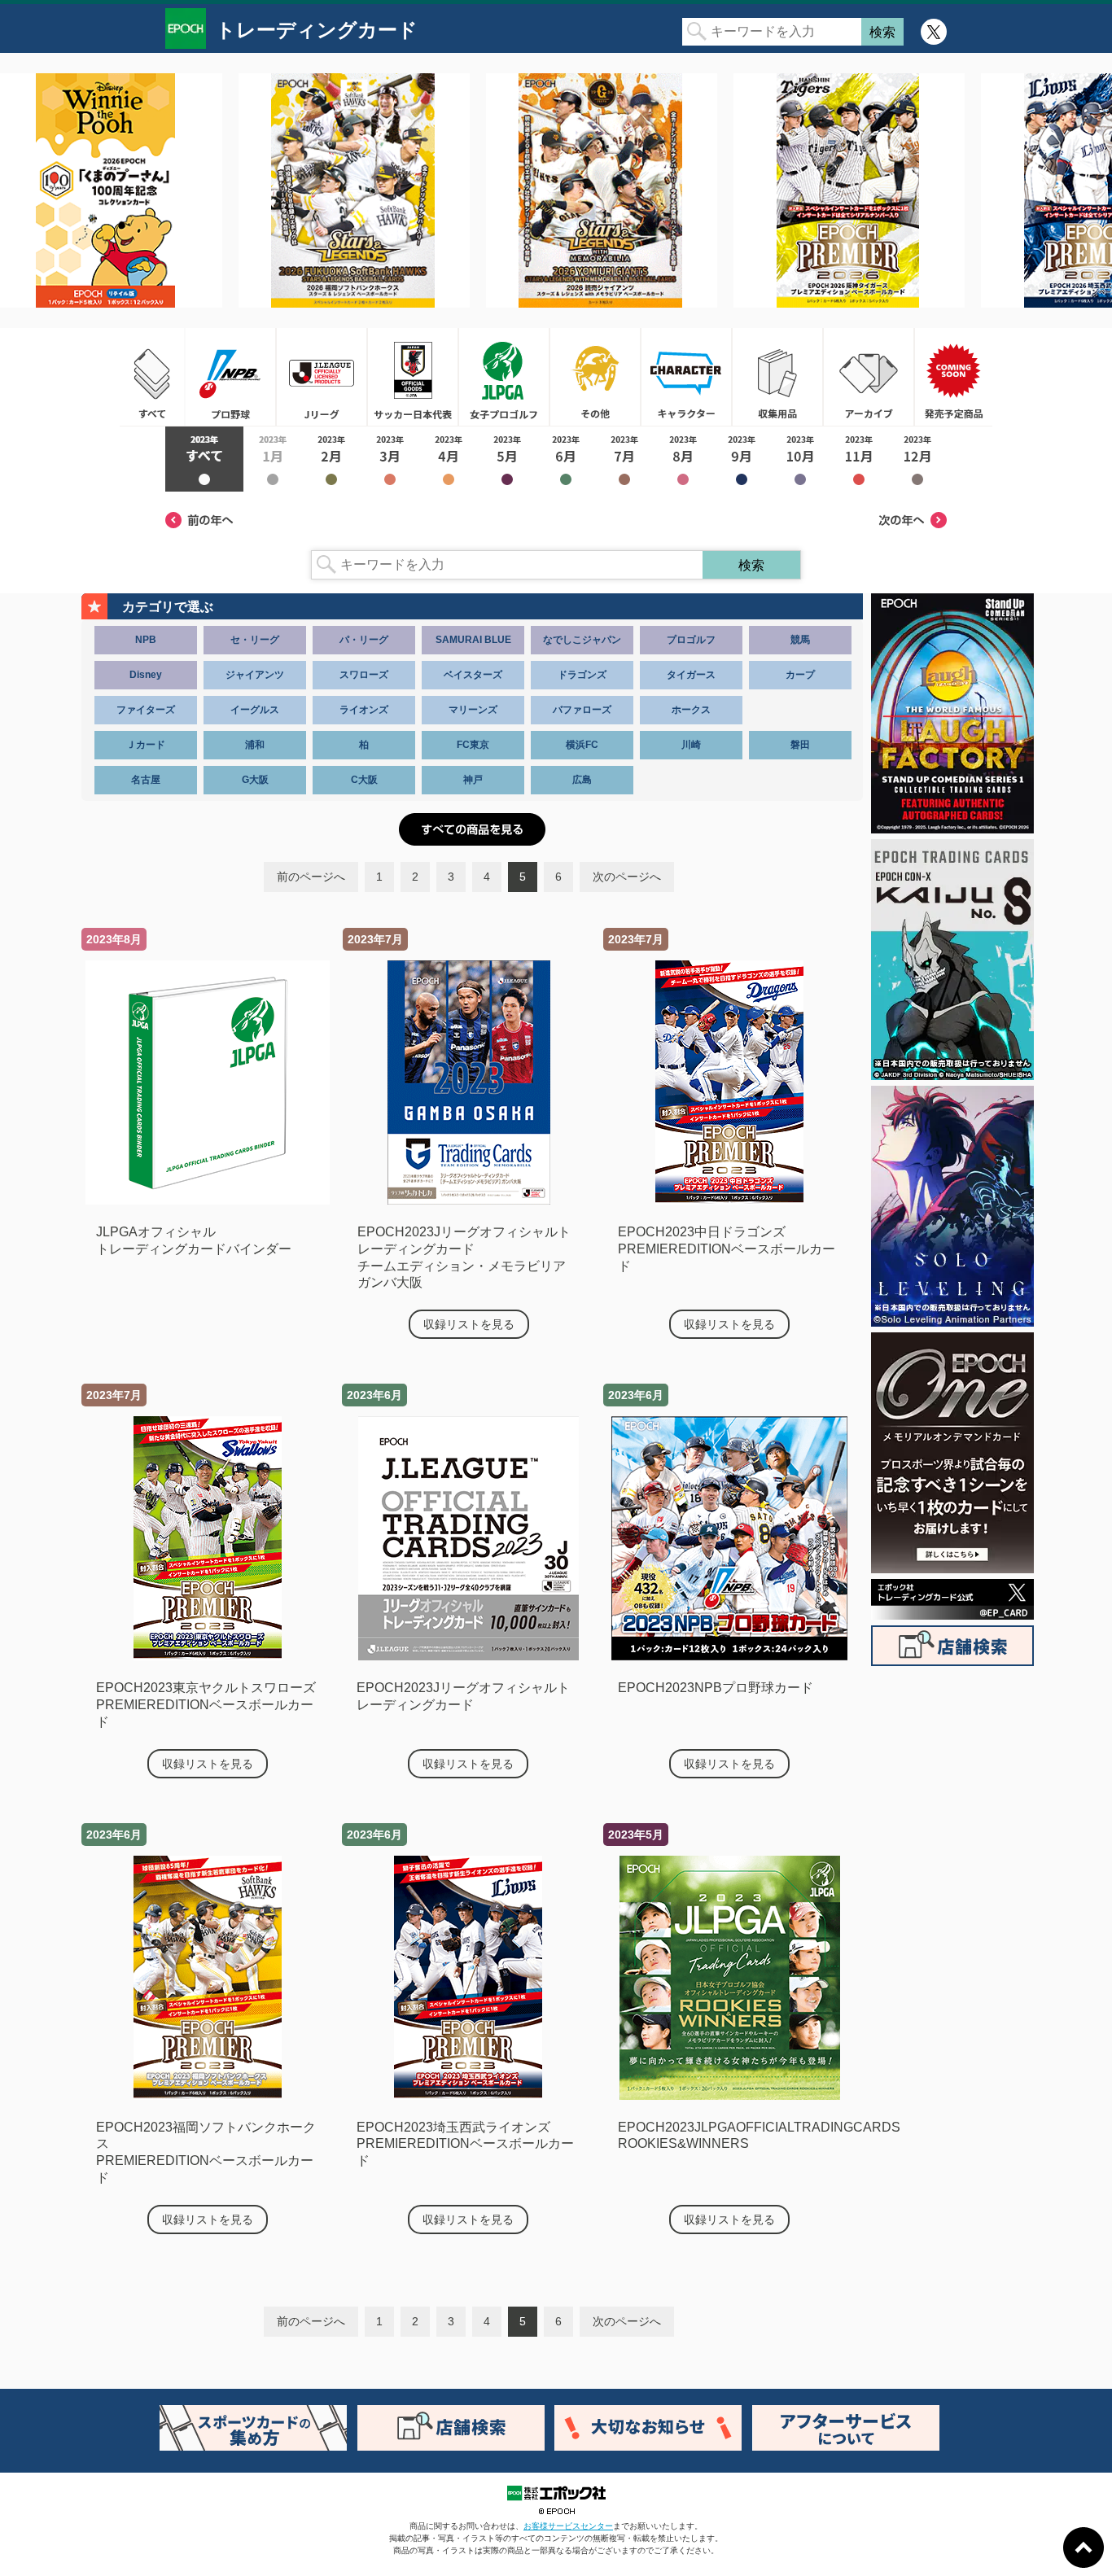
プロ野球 (230, 377)
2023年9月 (742, 459)
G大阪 (255, 780)
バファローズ (582, 710)
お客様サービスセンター (568, 2526)
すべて (152, 377)
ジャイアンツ (255, 675)
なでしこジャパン (582, 640)
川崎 (691, 745)
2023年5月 (507, 459)
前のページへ (311, 877)
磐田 (800, 745)
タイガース (691, 675)
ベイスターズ (473, 675)
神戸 (473, 780)
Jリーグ (322, 377)
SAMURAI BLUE (473, 640)
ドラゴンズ (582, 675)
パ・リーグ (364, 640)
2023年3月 (390, 459)
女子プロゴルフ (504, 377)
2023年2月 (331, 459)
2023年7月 (624, 459)
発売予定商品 (953, 377)
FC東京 (473, 745)
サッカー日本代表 (413, 377)
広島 (582, 780)
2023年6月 (566, 459)
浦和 (255, 745)
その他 (595, 377)
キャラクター (686, 377)
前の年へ (199, 520)
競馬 (800, 640)
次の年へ (913, 520)
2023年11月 (859, 459)
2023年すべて (204, 459)
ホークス (691, 710)
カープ (800, 675)
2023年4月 (449, 459)
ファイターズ (146, 710)
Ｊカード (146, 745)
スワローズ (364, 675)
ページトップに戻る (1084, 2548)
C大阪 (364, 780)
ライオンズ (364, 710)
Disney (146, 675)
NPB (146, 640)
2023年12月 (917, 459)
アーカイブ (869, 377)
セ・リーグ (255, 640)
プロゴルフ (691, 640)
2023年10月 (800, 459)
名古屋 (146, 780)
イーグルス (255, 710)
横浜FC (582, 745)
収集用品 (777, 377)
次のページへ (627, 877)
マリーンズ (473, 710)
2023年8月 (683, 459)
